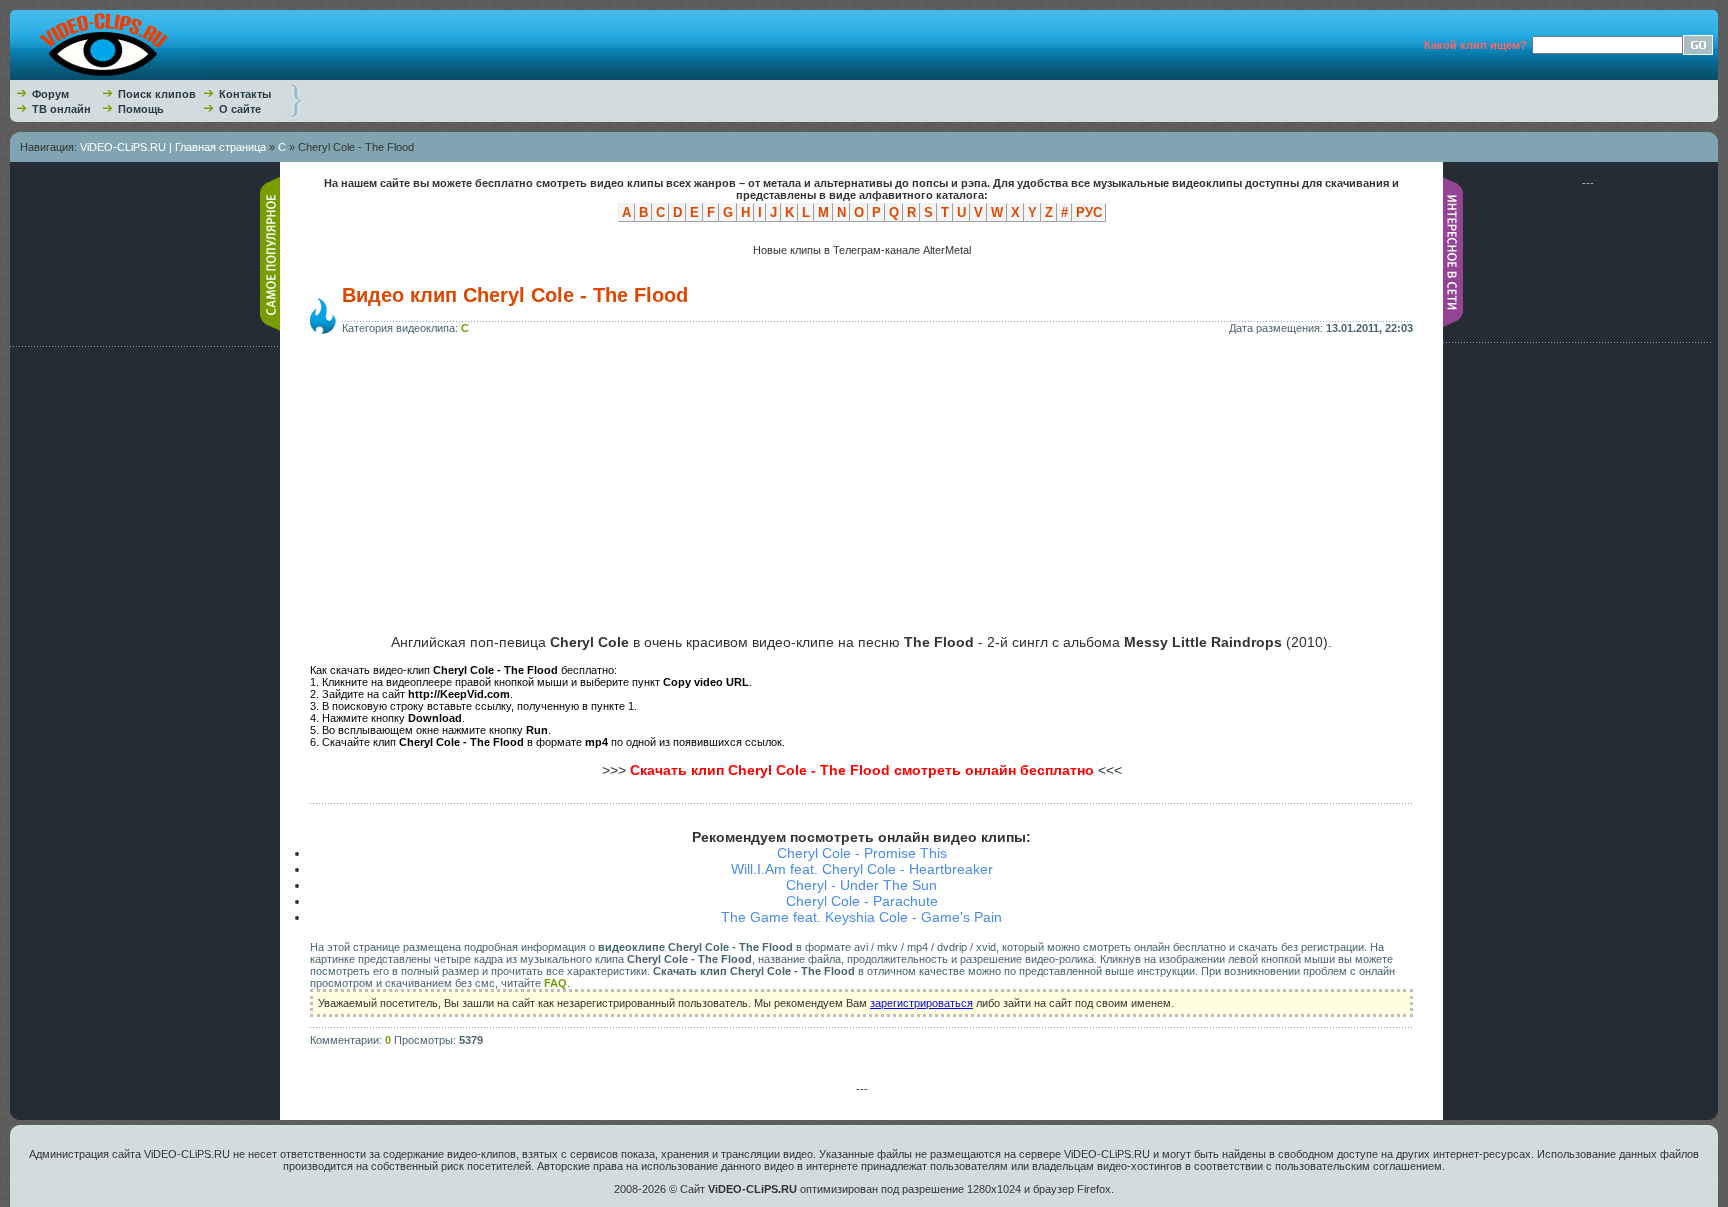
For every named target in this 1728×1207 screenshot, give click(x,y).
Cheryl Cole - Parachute (862, 901)
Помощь (141, 109)
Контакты (245, 94)
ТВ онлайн (61, 109)
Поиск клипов (157, 94)
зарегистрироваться (921, 1003)
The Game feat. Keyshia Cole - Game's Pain (861, 917)
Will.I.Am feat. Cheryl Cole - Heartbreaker (862, 869)
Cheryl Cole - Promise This (862, 853)
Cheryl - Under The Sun (861, 885)
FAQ (555, 983)
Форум (50, 94)
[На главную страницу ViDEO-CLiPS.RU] (107, 76)
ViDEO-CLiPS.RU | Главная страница (173, 147)
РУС (1089, 212)
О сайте (240, 109)
